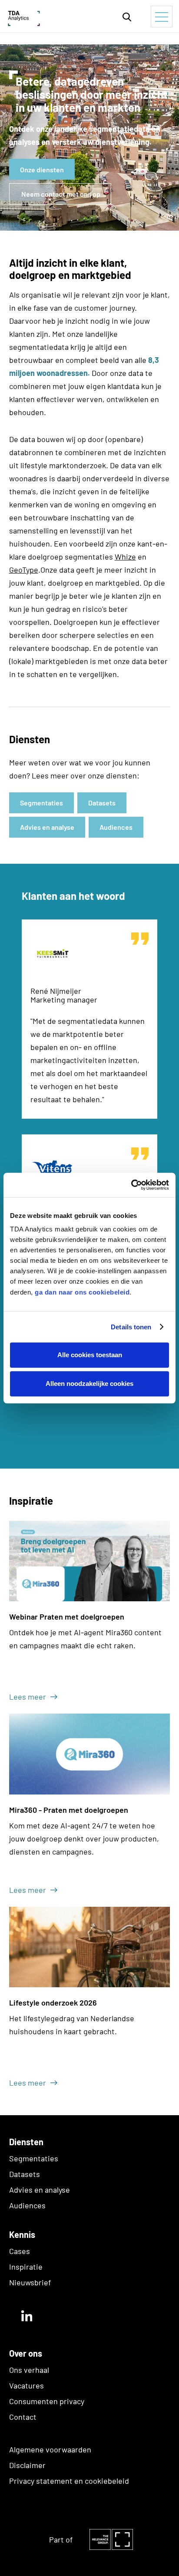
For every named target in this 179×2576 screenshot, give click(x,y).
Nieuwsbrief (30, 2282)
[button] (127, 16)
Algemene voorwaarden (50, 2449)
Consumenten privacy (47, 2401)
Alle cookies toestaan (90, 1355)
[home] (46, 16)
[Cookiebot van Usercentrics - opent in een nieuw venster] (131, 1185)
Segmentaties (34, 2158)
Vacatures (27, 2385)
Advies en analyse (40, 2190)
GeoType (24, 570)
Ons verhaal (29, 2370)
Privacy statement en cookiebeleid (69, 2481)
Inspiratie (26, 2267)
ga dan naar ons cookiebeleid (82, 1292)
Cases (20, 2251)
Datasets (25, 2174)
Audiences (27, 2205)
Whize (125, 557)
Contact (23, 2417)
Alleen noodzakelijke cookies (89, 1384)
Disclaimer (27, 2465)
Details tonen (131, 1327)
